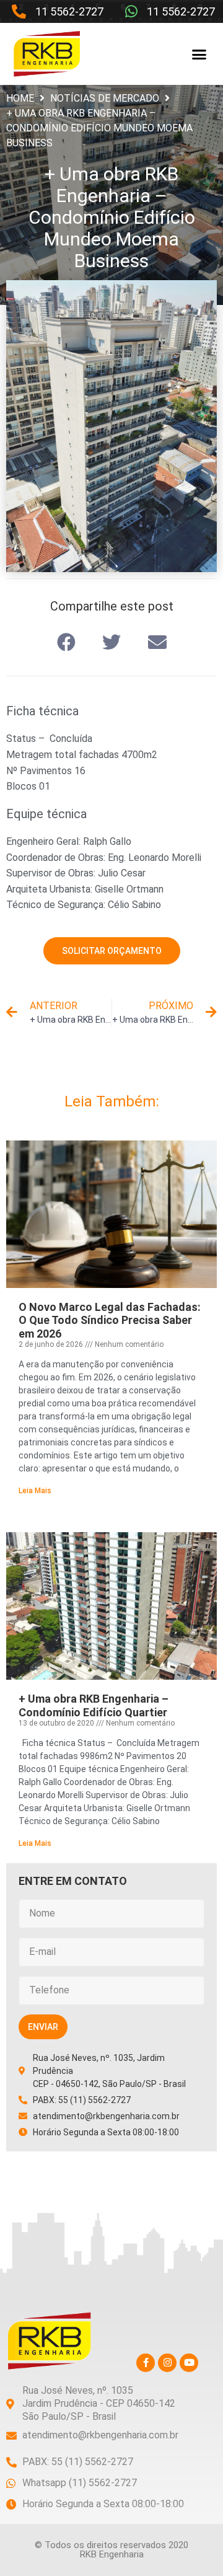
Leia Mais (35, 1491)
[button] (199, 54)
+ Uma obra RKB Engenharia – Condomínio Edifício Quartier (94, 1705)
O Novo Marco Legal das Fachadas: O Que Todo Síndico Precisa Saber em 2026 (110, 1320)
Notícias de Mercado (105, 98)
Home (20, 98)
